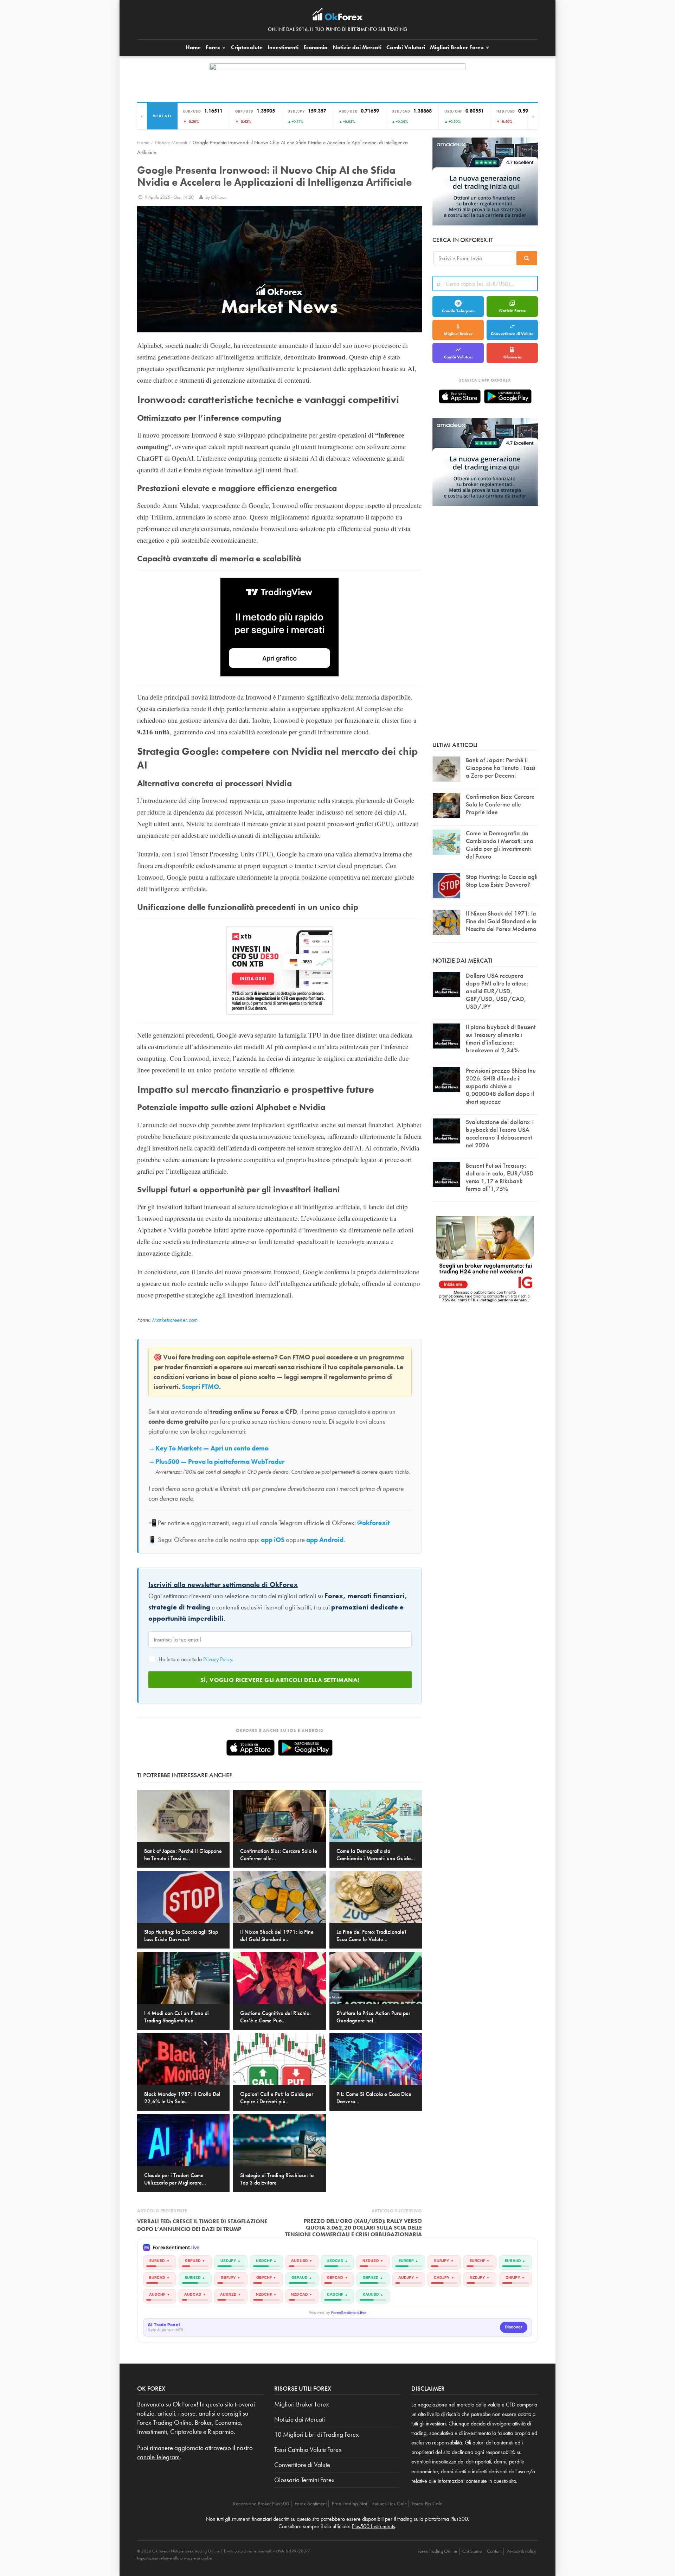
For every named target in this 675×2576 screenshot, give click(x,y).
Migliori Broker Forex (302, 2404)
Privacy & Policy (521, 2551)
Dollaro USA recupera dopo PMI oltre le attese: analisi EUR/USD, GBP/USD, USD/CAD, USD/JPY (497, 991)
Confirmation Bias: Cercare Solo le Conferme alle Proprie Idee (500, 804)
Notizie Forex (512, 311)
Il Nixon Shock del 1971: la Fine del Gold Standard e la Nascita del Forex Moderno (501, 921)
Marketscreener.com (175, 1320)
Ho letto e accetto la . (195, 1659)
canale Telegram (158, 2457)
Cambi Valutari (406, 47)
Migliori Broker (457, 47)
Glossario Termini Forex (304, 2480)
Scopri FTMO (200, 1387)
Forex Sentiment (311, 2504)
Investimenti (283, 47)
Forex (214, 47)
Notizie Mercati (171, 142)
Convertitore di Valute (512, 334)
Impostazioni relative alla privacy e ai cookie (175, 2558)
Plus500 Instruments (374, 2526)
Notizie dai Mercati (357, 47)
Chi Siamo (472, 2551)
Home (193, 47)
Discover (514, 2327)
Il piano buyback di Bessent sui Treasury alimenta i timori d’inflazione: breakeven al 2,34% (501, 1038)
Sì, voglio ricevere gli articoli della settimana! (280, 1680)
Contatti (494, 2551)
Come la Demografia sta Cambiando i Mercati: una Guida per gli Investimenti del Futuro (500, 845)
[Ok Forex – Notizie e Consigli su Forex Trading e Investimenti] (338, 16)
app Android (325, 1540)
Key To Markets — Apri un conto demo (212, 1448)
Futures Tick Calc (390, 2504)
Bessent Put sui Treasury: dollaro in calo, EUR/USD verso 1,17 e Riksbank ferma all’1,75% (500, 1177)
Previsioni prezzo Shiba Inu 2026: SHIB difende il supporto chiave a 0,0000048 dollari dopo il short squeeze (501, 1086)
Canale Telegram (458, 311)
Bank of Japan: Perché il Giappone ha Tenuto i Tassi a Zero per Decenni (500, 768)
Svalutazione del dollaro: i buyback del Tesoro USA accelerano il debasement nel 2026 (500, 1133)
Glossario (512, 357)
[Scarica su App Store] (250, 1748)
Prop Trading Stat (349, 2504)
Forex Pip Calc (427, 2504)
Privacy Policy (218, 1659)
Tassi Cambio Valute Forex (308, 2450)
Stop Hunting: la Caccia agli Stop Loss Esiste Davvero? (502, 881)
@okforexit (374, 1523)
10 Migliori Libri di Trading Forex (317, 2435)
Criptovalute (247, 47)
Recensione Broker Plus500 (261, 2504)
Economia (316, 47)
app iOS (273, 1540)
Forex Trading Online (438, 2551)
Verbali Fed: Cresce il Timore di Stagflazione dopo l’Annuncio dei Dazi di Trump (202, 2225)
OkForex (219, 197)
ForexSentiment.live (349, 2313)
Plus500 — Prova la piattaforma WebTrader (220, 1462)
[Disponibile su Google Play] (305, 1748)
